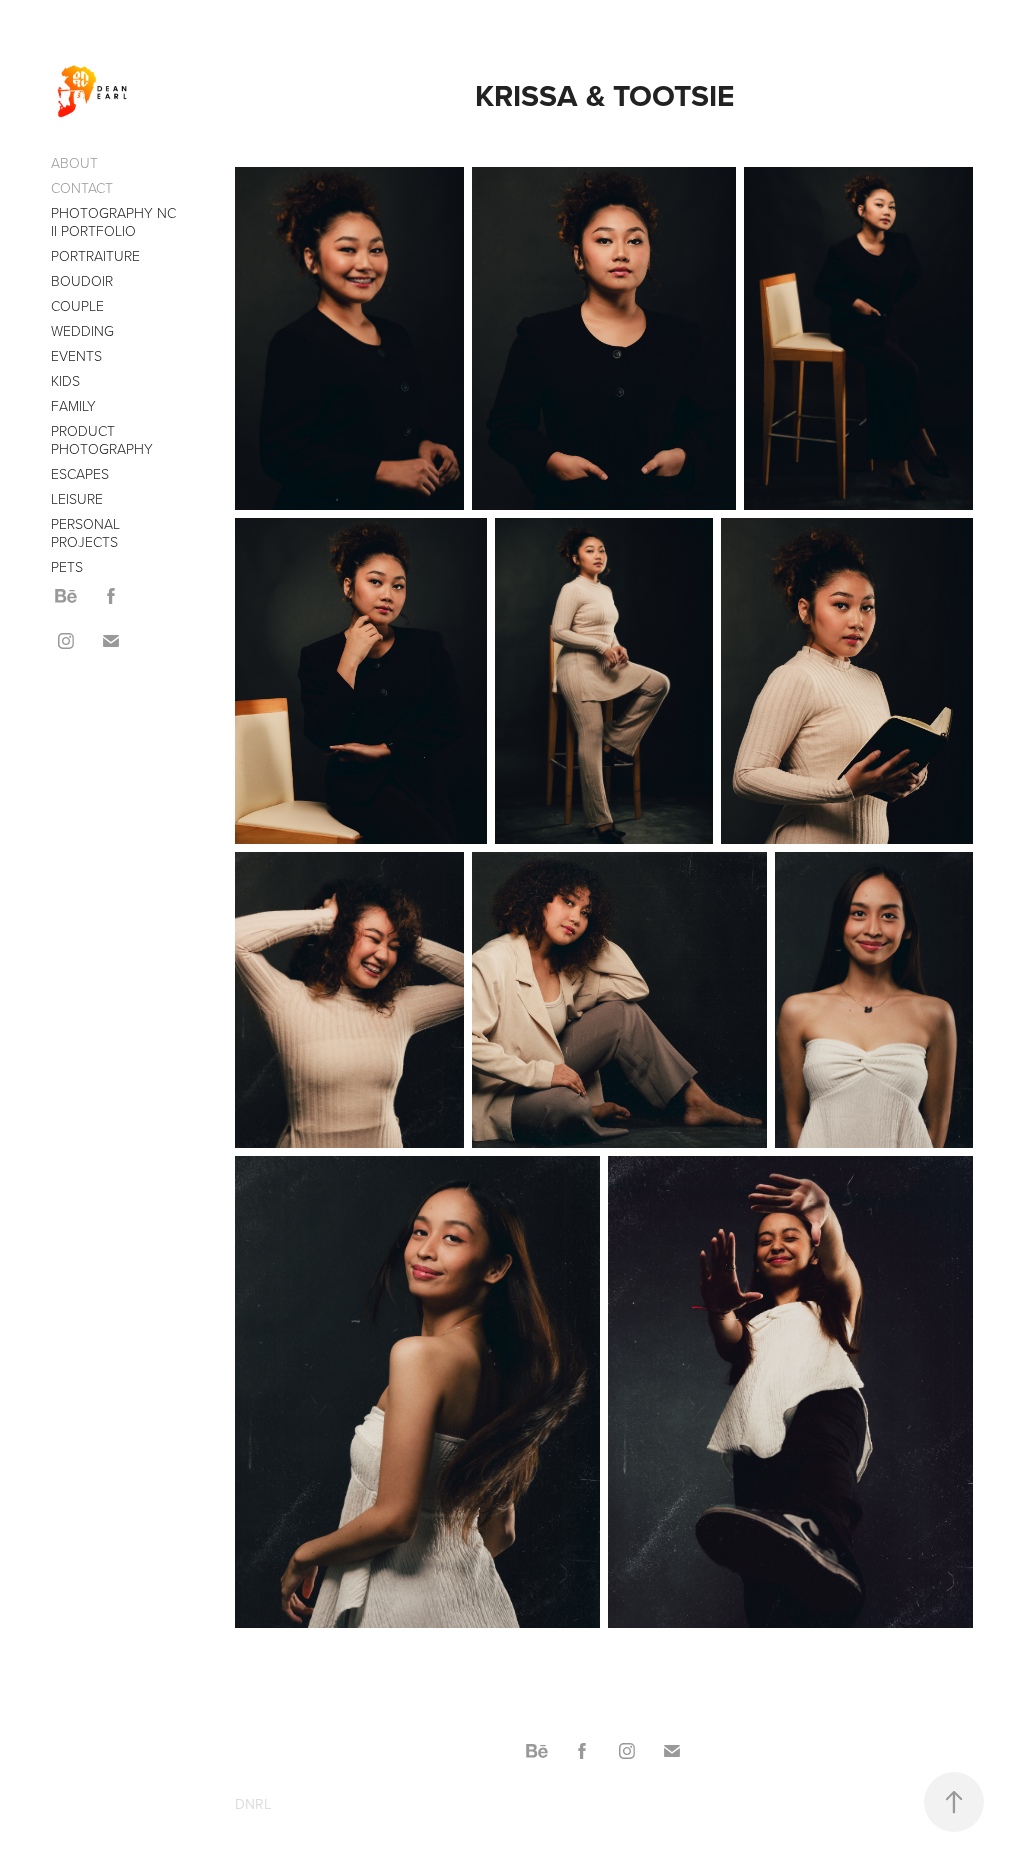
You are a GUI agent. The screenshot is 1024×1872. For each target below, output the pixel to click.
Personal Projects (85, 532)
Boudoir (82, 280)
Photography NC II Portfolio (113, 221)
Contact (82, 187)
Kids (65, 380)
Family (73, 405)
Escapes (80, 473)
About (74, 162)
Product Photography (102, 439)
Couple (77, 305)
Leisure (77, 498)
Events (76, 355)
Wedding (82, 330)
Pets (67, 566)
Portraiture (95, 255)
